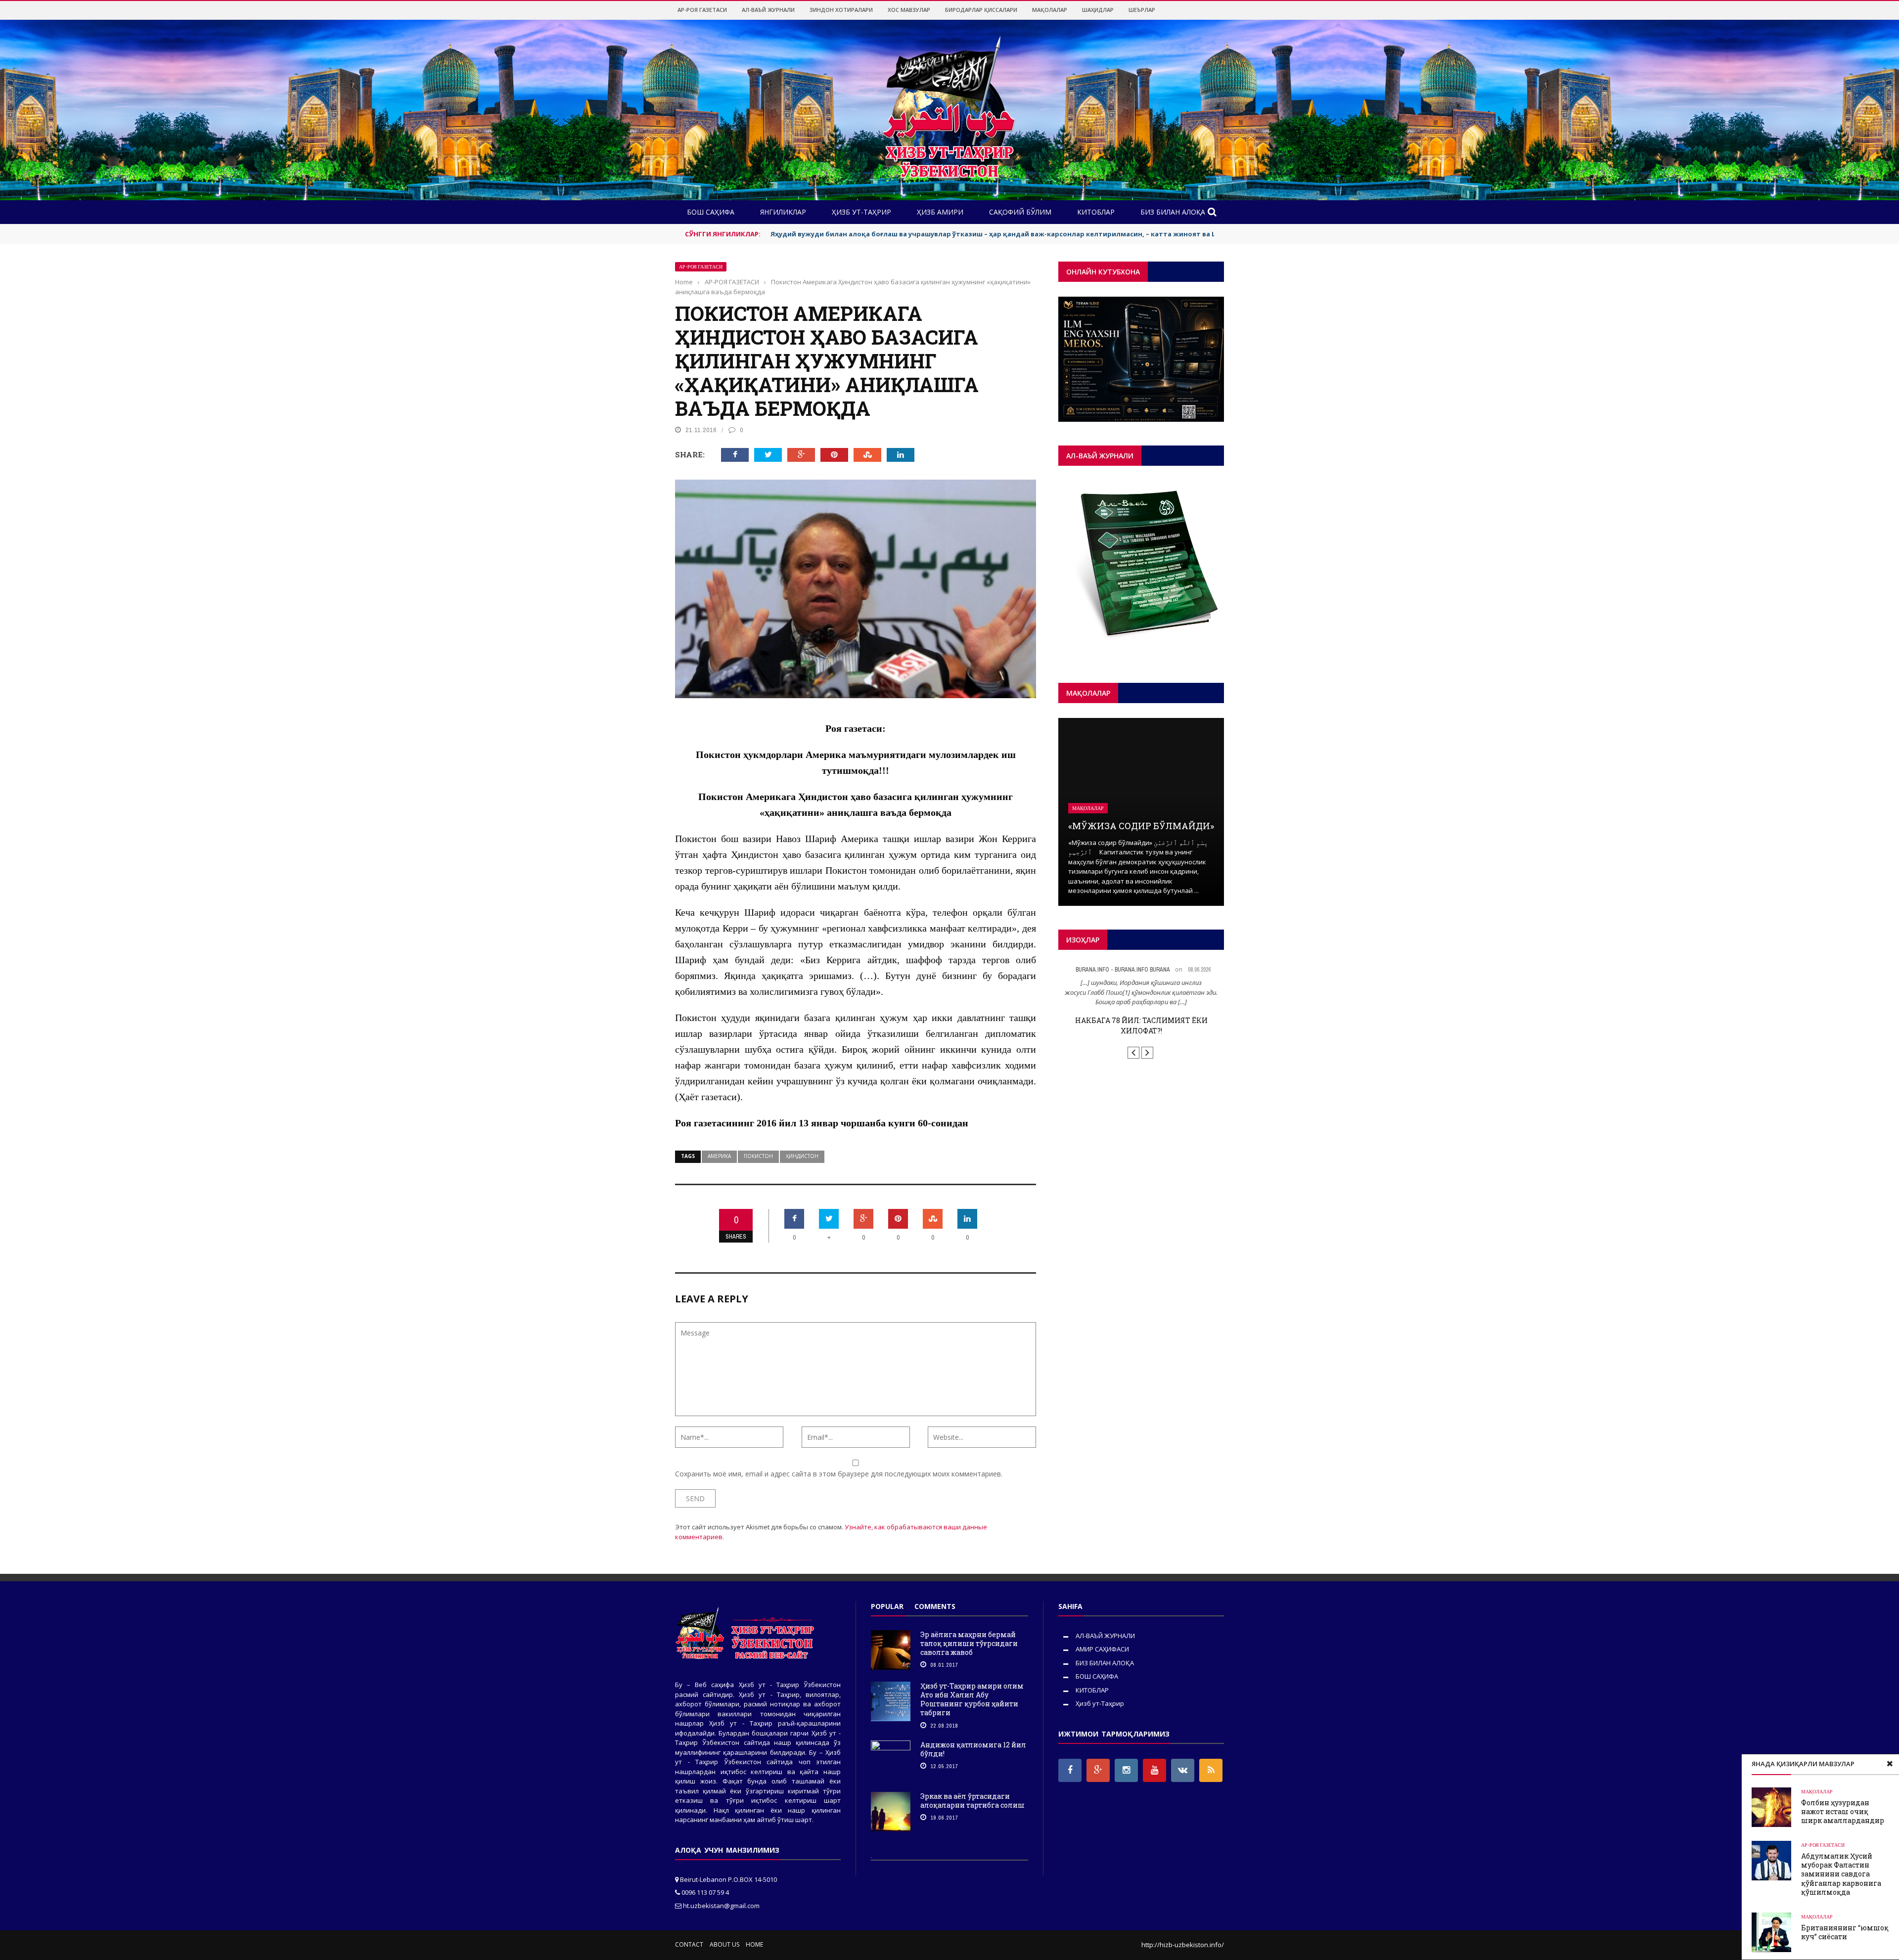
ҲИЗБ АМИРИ (940, 212)
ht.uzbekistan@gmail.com (721, 1906)
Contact (689, 1944)
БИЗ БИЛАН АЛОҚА (1173, 212)
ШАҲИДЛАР (1098, 10)
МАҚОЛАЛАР (1050, 10)
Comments (935, 1606)
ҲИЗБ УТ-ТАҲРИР (861, 212)
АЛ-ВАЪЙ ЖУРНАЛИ (768, 10)
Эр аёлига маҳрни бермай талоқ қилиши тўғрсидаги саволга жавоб (969, 1643)
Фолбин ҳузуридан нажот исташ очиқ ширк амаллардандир (1843, 1811)
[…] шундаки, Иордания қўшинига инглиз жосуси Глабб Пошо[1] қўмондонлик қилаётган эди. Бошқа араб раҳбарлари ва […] (1141, 992)
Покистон (758, 1156)
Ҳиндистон (802, 1156)
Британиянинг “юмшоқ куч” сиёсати (1845, 1932)
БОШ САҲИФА (711, 212)
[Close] (1890, 1764)
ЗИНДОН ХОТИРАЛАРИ (841, 10)
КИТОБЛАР (1096, 212)
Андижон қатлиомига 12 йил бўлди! (973, 1749)
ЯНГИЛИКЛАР (783, 212)
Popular (887, 1606)
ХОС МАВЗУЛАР (909, 10)
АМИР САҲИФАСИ (1102, 1649)
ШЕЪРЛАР (1142, 10)
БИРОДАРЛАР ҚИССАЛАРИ (981, 10)
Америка (719, 1156)
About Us (724, 1944)
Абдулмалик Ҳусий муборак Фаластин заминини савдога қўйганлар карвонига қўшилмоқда (1841, 1874)
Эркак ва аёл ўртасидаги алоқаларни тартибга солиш (972, 1801)
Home (754, 1944)
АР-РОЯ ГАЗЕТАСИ (702, 10)
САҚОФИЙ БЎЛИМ (1020, 212)
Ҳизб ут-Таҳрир (1100, 1703)
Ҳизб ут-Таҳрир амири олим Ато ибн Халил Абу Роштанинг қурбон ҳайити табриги (972, 1699)
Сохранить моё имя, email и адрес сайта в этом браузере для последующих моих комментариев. (839, 1474)
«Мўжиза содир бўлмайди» (1141, 826)
